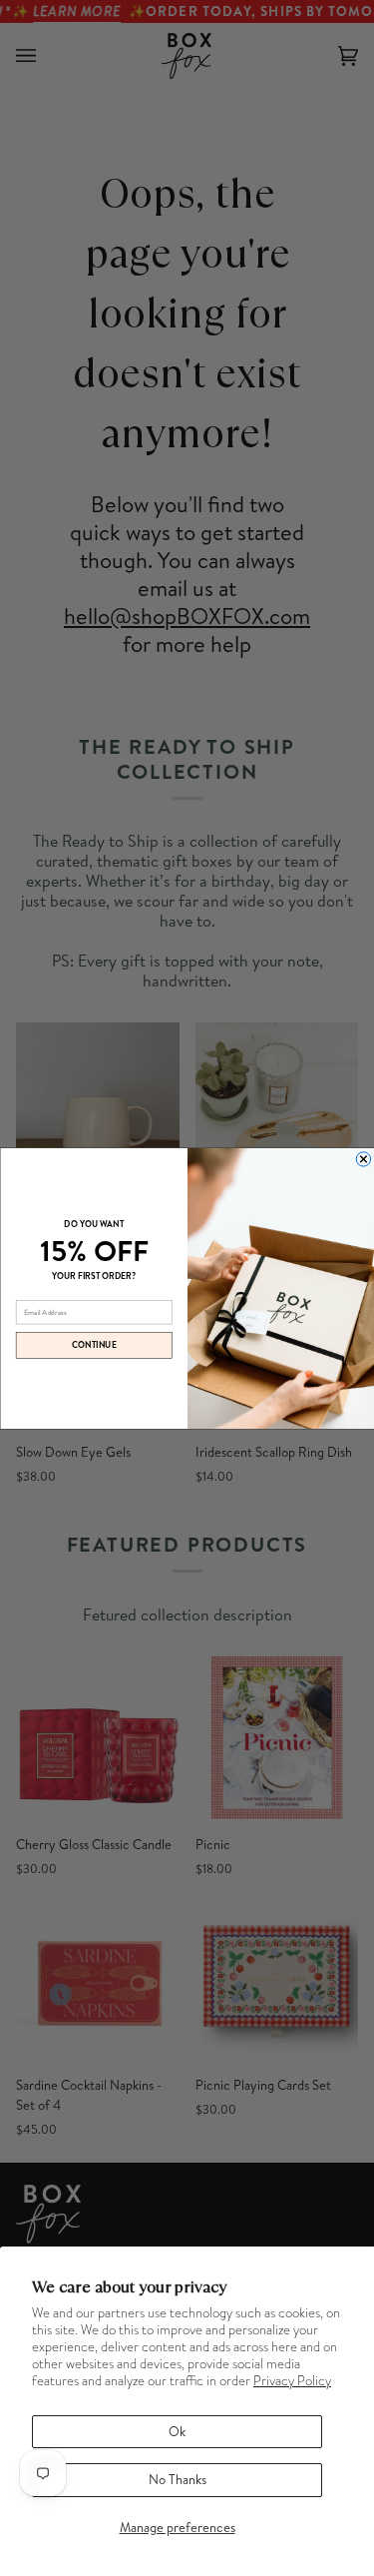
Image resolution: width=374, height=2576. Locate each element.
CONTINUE (94, 1345)
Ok (177, 2431)
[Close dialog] (363, 1158)
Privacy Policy (292, 2381)
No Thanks (178, 2479)
